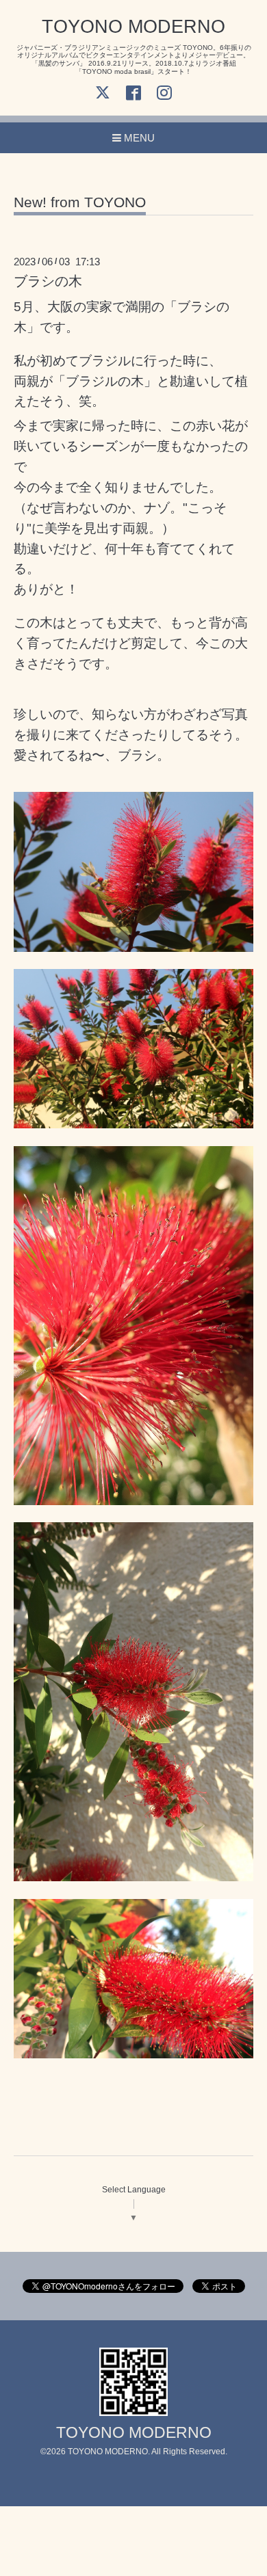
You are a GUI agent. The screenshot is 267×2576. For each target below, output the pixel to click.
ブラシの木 (48, 281)
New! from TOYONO (80, 202)
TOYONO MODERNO (133, 27)
